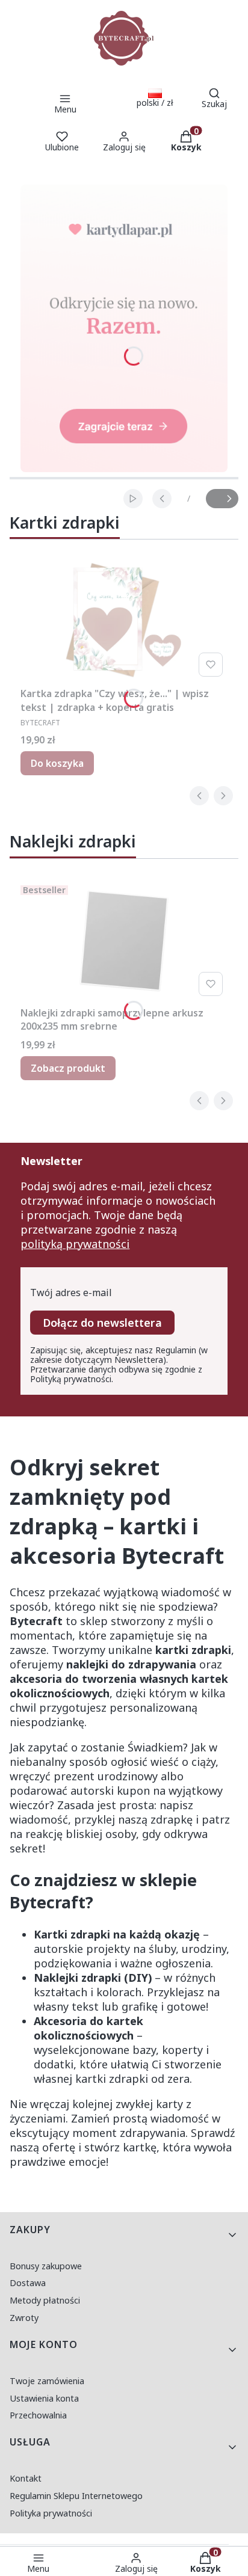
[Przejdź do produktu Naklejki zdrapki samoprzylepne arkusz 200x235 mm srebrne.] (124, 941)
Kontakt (26, 2478)
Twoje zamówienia (47, 2381)
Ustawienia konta (44, 2398)
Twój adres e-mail (71, 1293)
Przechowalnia (38, 2415)
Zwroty (24, 2318)
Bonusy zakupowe (46, 2266)
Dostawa (28, 2283)
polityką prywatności (75, 1244)
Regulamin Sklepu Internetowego (76, 2496)
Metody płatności (45, 2300)
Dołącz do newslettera (102, 1323)
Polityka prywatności (51, 2513)
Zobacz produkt (68, 1068)
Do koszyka (57, 763)
